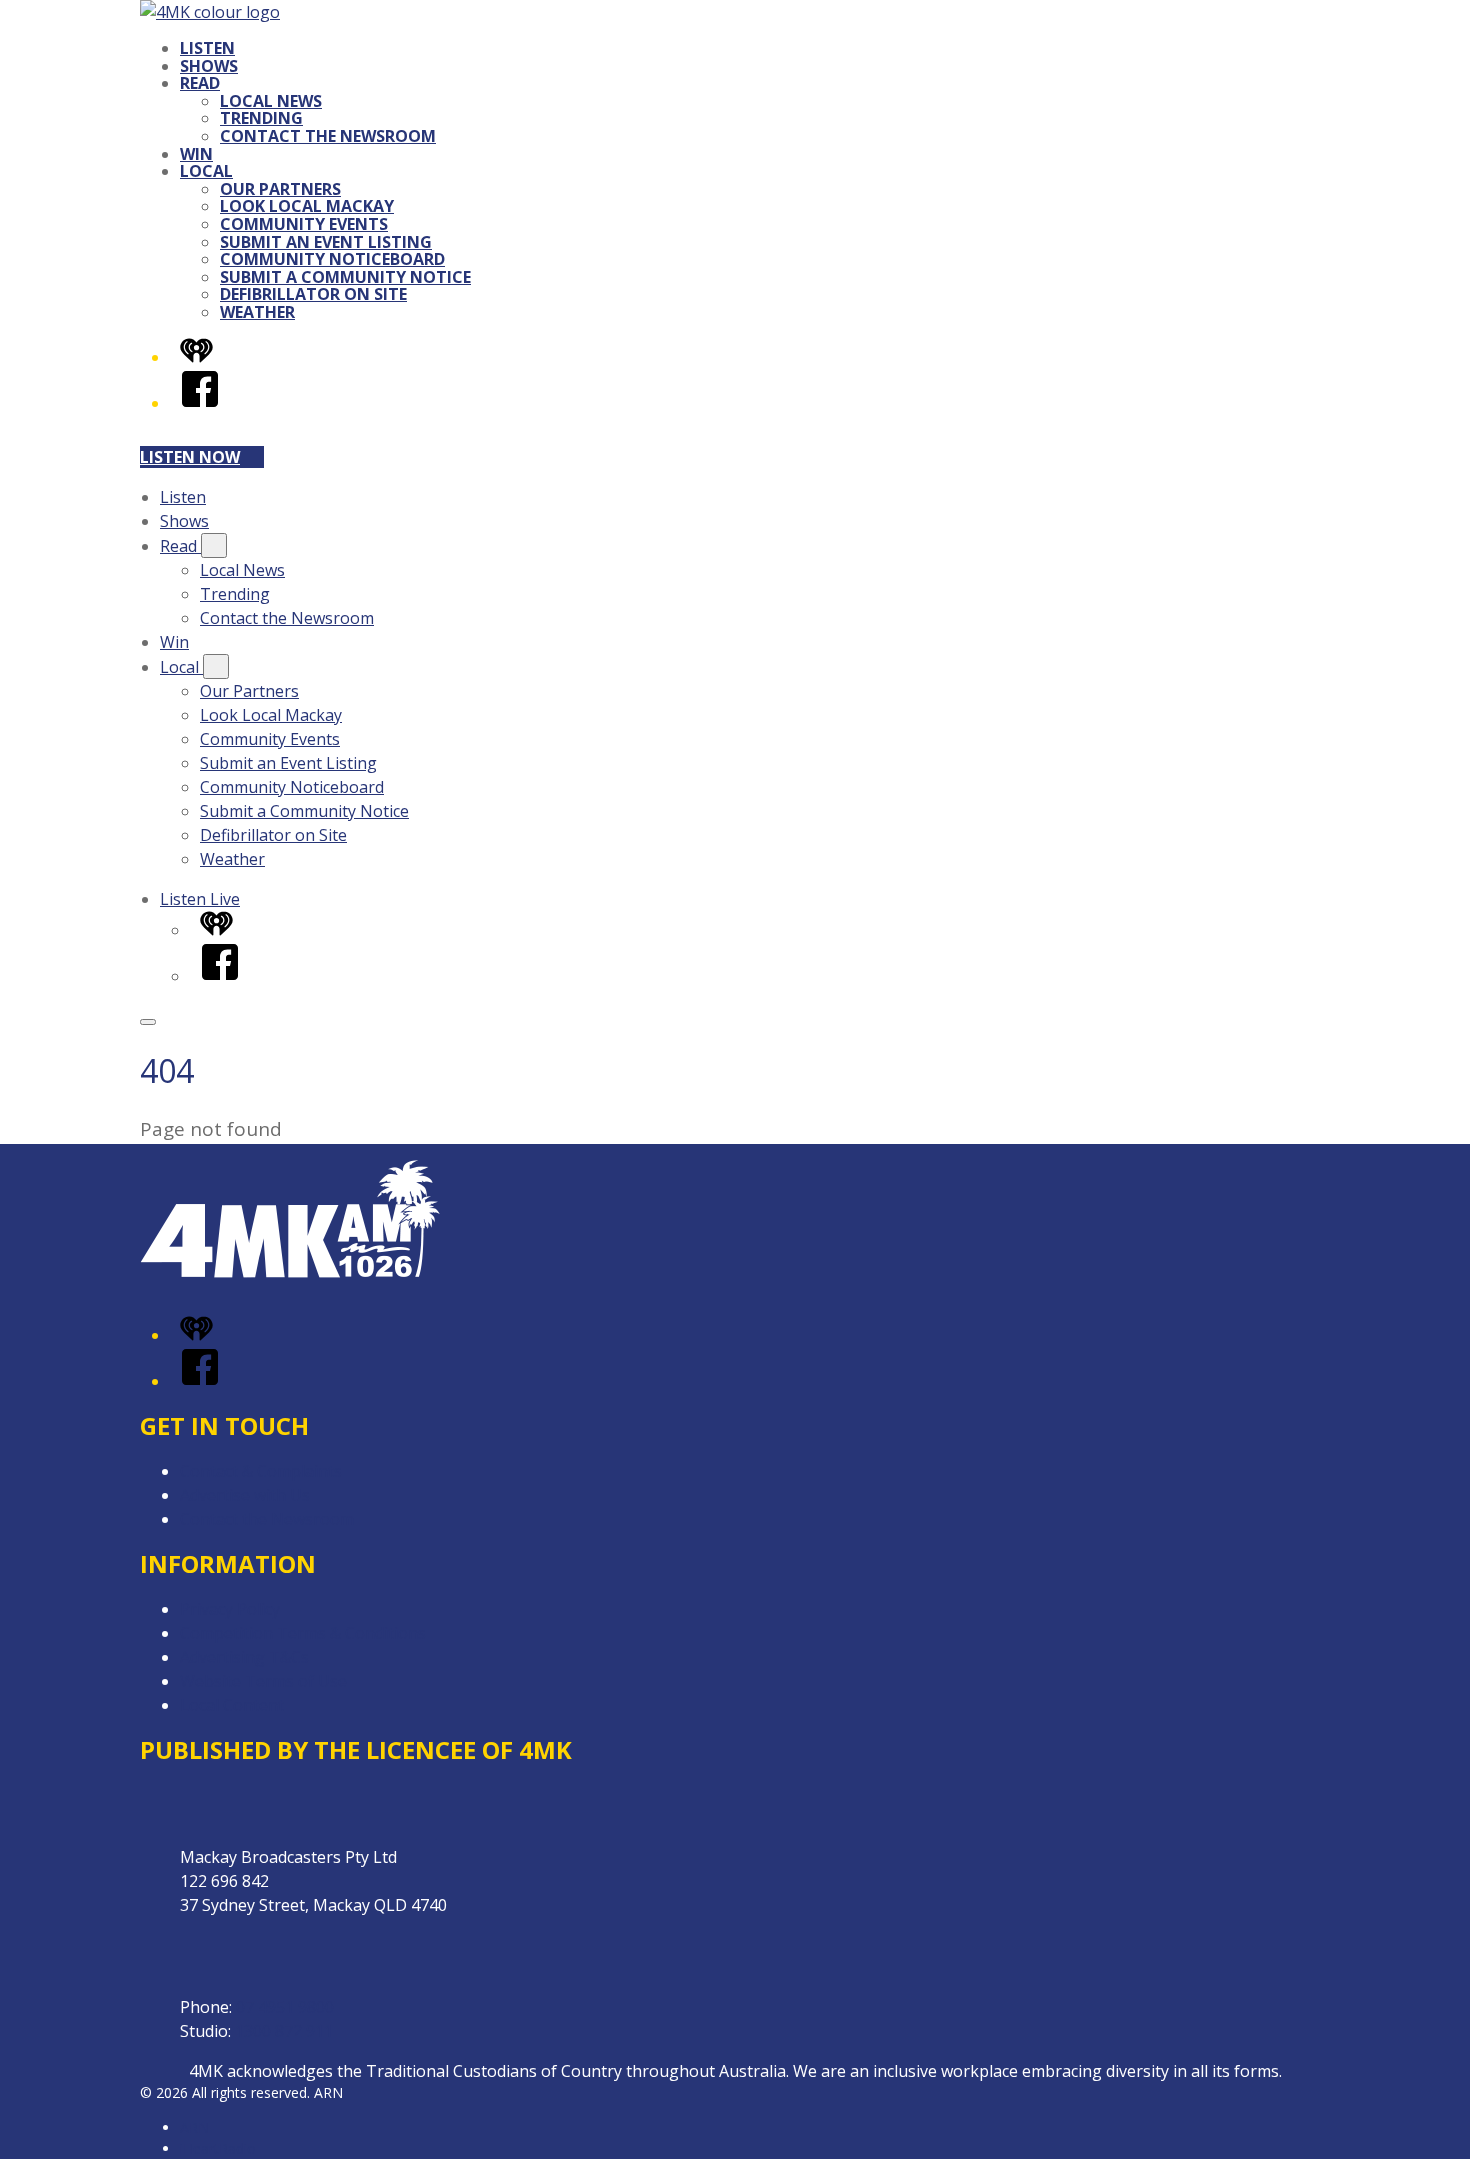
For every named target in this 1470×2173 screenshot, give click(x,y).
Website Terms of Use (263, 1681)
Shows (209, 66)
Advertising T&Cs (244, 1657)
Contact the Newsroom (328, 136)
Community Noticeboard (332, 259)
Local (206, 171)
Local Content (232, 1705)
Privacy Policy (230, 1609)
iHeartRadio (218, 2148)
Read (200, 83)
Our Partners (280, 189)
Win (196, 154)
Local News (271, 101)
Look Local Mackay (307, 206)
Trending (261, 118)
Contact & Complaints (261, 1471)
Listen (207, 48)
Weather (257, 312)
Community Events (304, 224)
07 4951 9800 (285, 2007)
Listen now (190, 457)
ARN (194, 2127)
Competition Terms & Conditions (303, 1633)
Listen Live (200, 899)
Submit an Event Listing (326, 242)
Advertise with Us (245, 1495)
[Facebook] (200, 403)
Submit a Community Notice (345, 277)
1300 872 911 (284, 2031)
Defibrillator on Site (313, 294)
